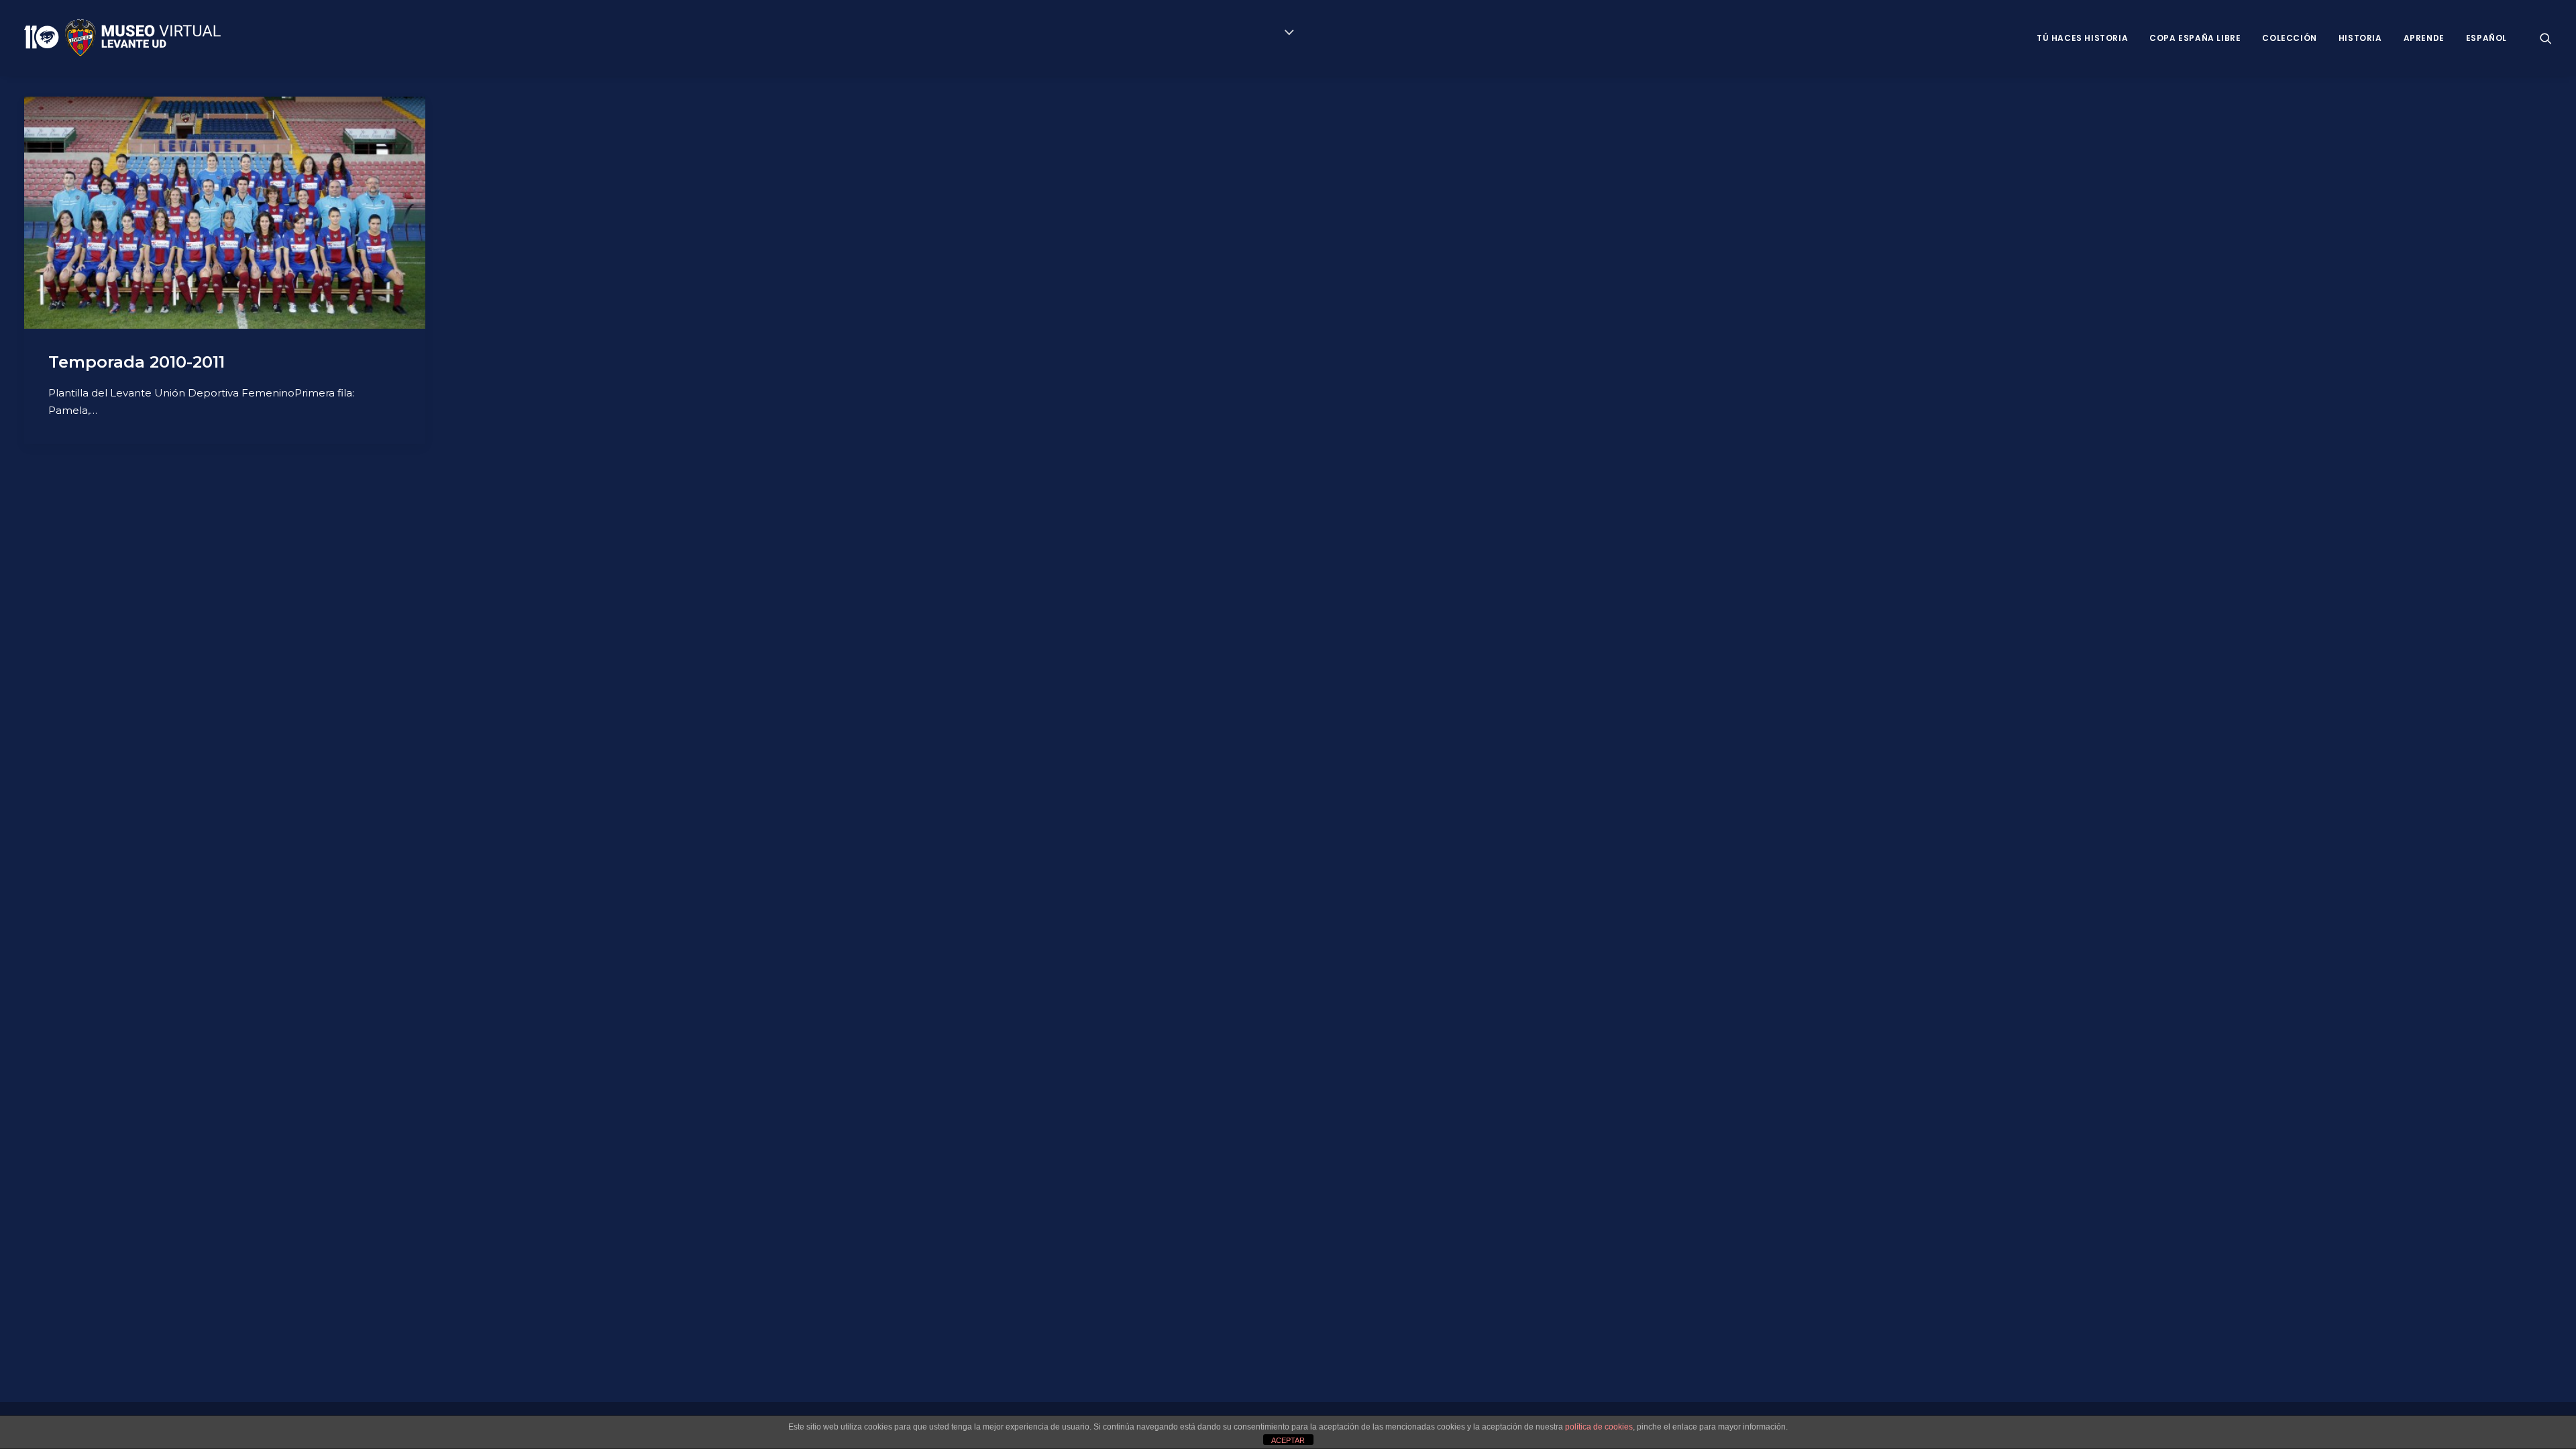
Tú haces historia (2082, 38)
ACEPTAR (1288, 1440)
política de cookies (1599, 1427)
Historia (2360, 38)
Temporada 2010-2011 (137, 362)
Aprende (2424, 38)
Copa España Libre (2195, 38)
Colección (2289, 38)
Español (2486, 38)
